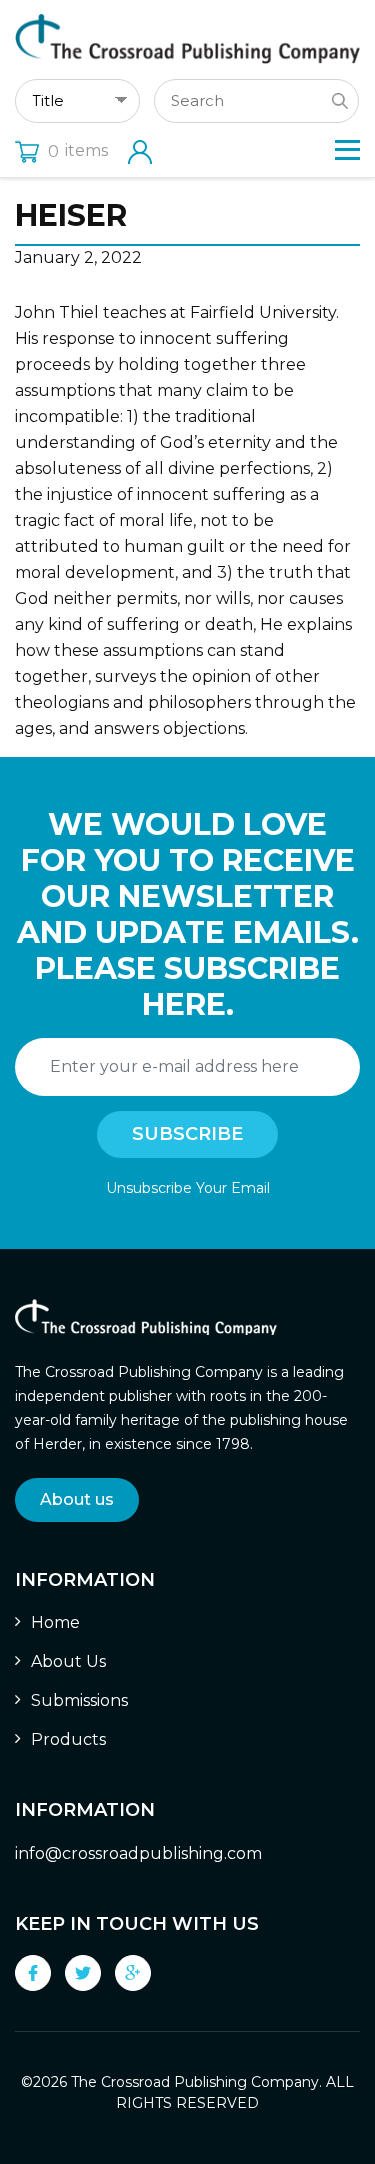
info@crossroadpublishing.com (138, 1853)
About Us (68, 1661)
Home (55, 1622)
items (78, 150)
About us (77, 1499)
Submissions (79, 1700)
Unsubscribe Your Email (188, 1188)
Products (68, 1739)
